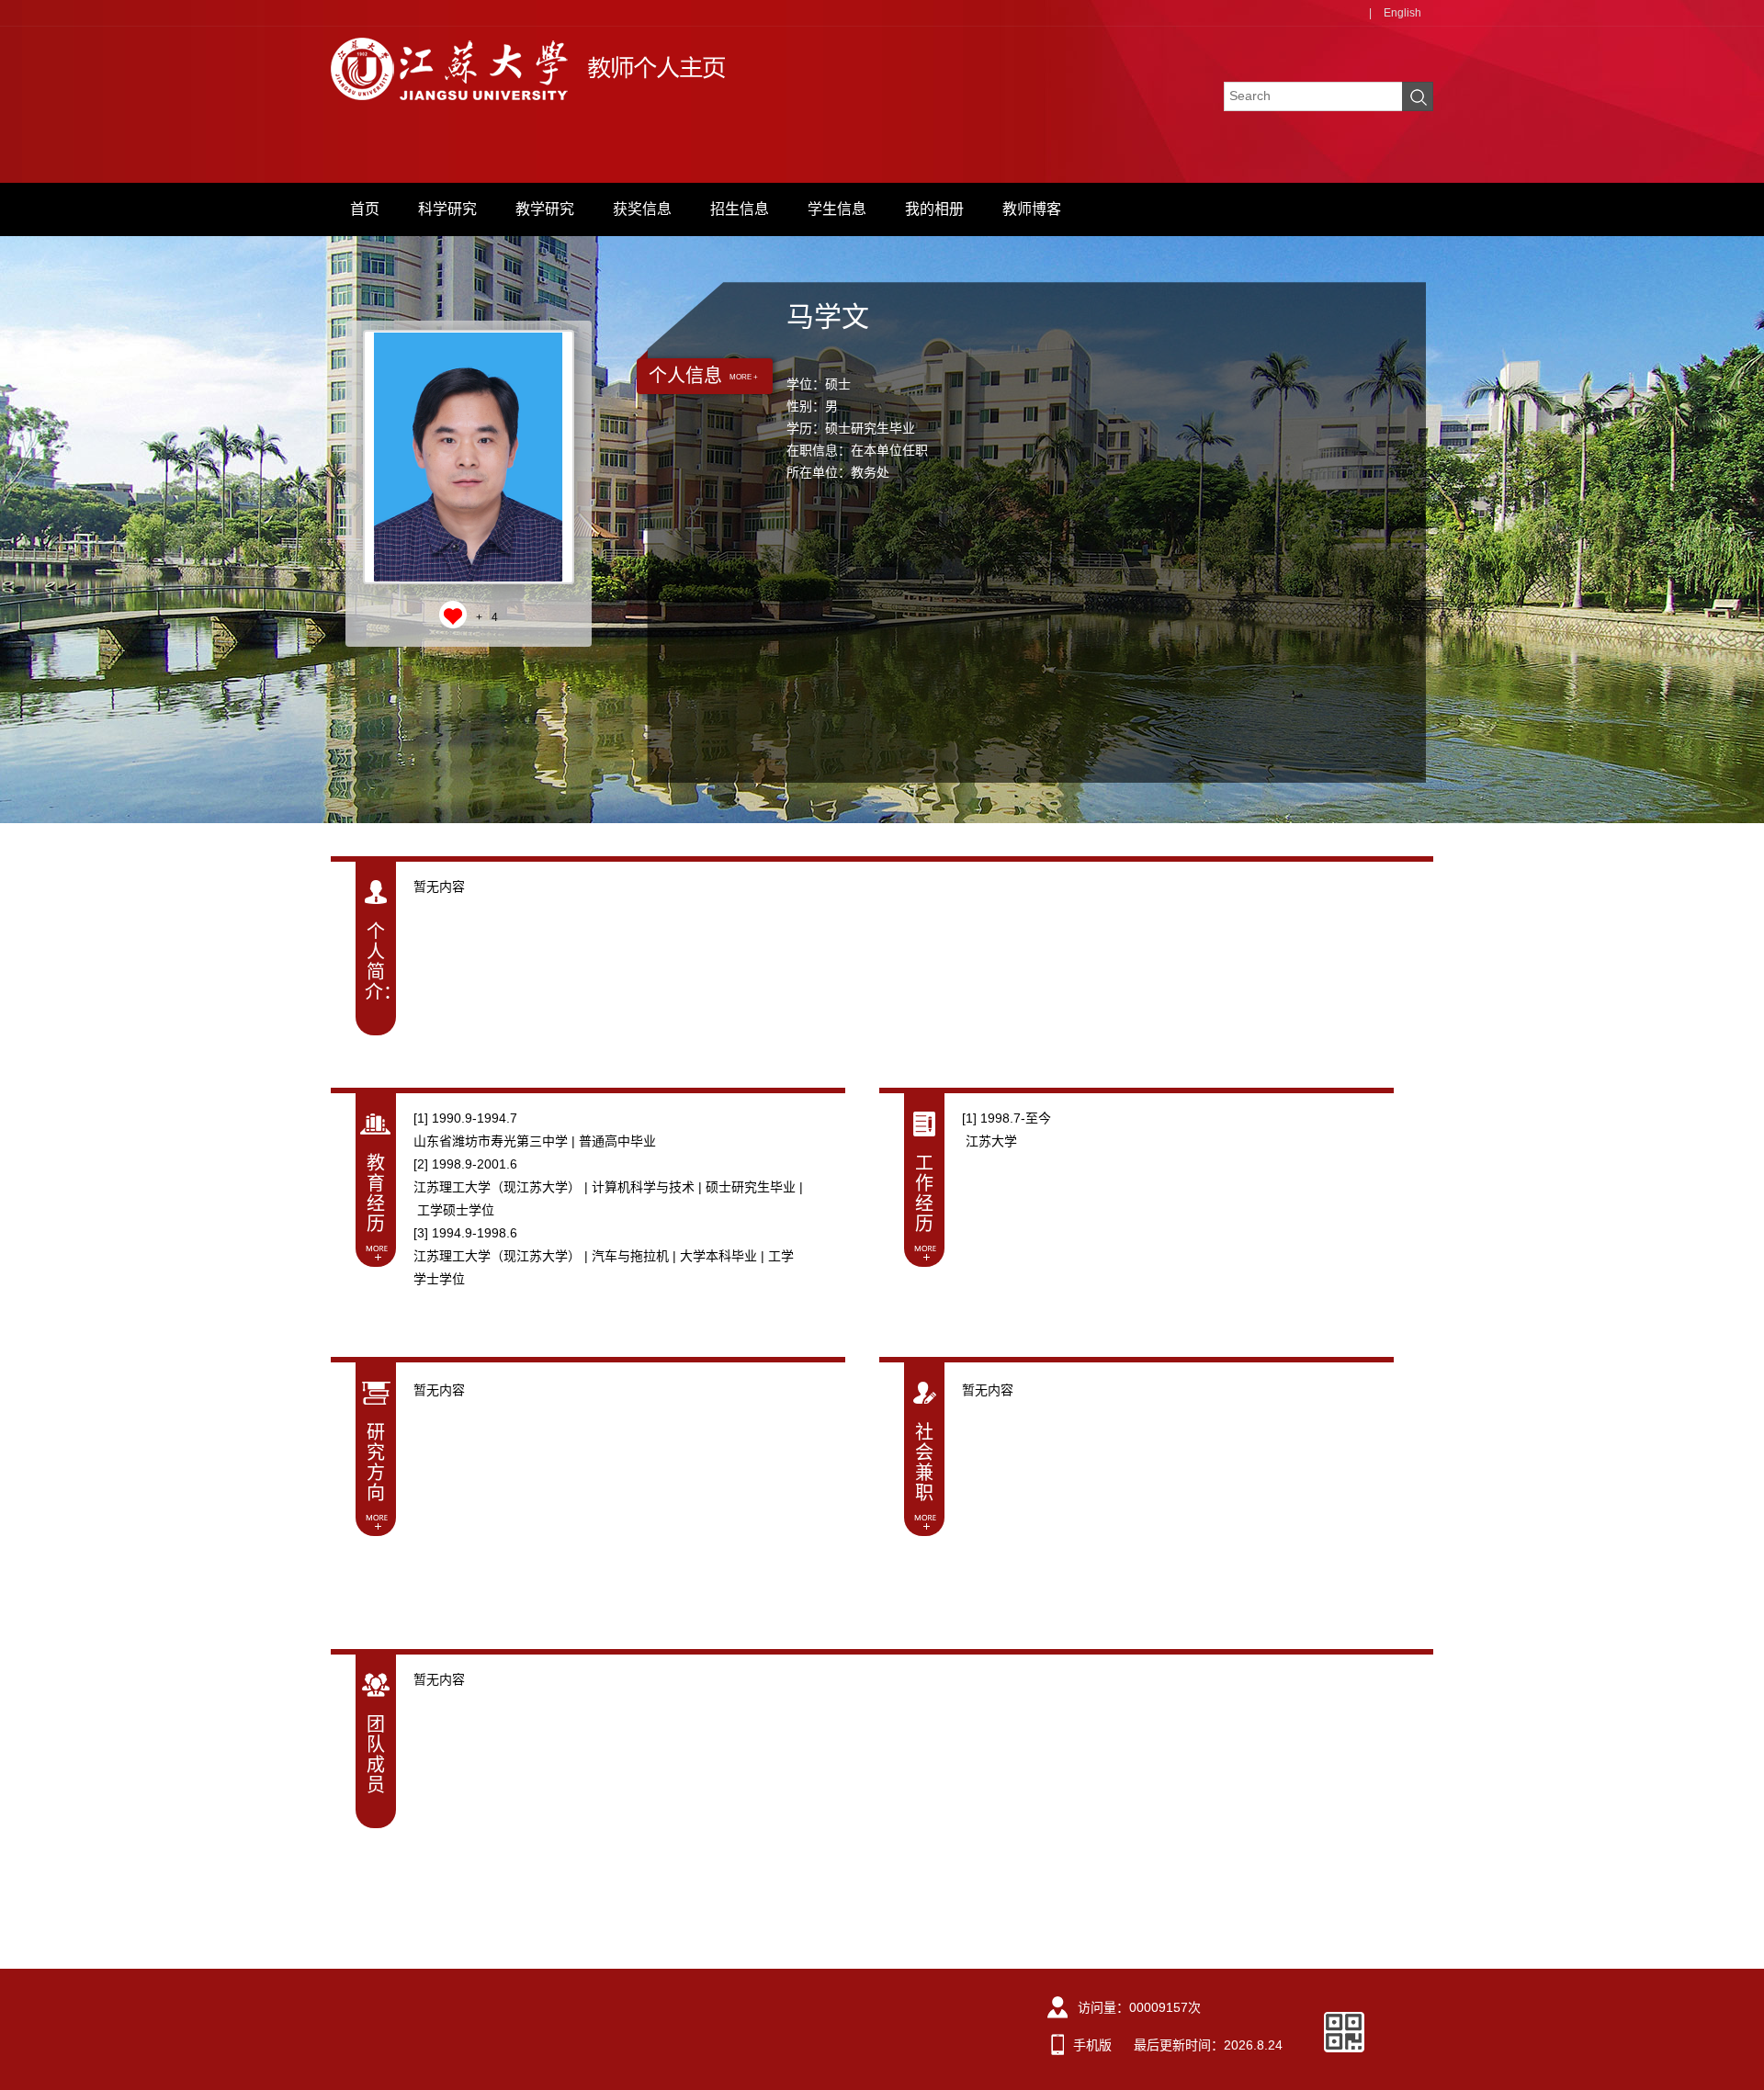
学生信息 (837, 209)
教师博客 (1032, 209)
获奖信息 (642, 209)
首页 (365, 209)
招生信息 (740, 209)
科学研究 (447, 209)
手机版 (1092, 2045)
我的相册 (934, 209)
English (1402, 13)
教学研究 (545, 209)
